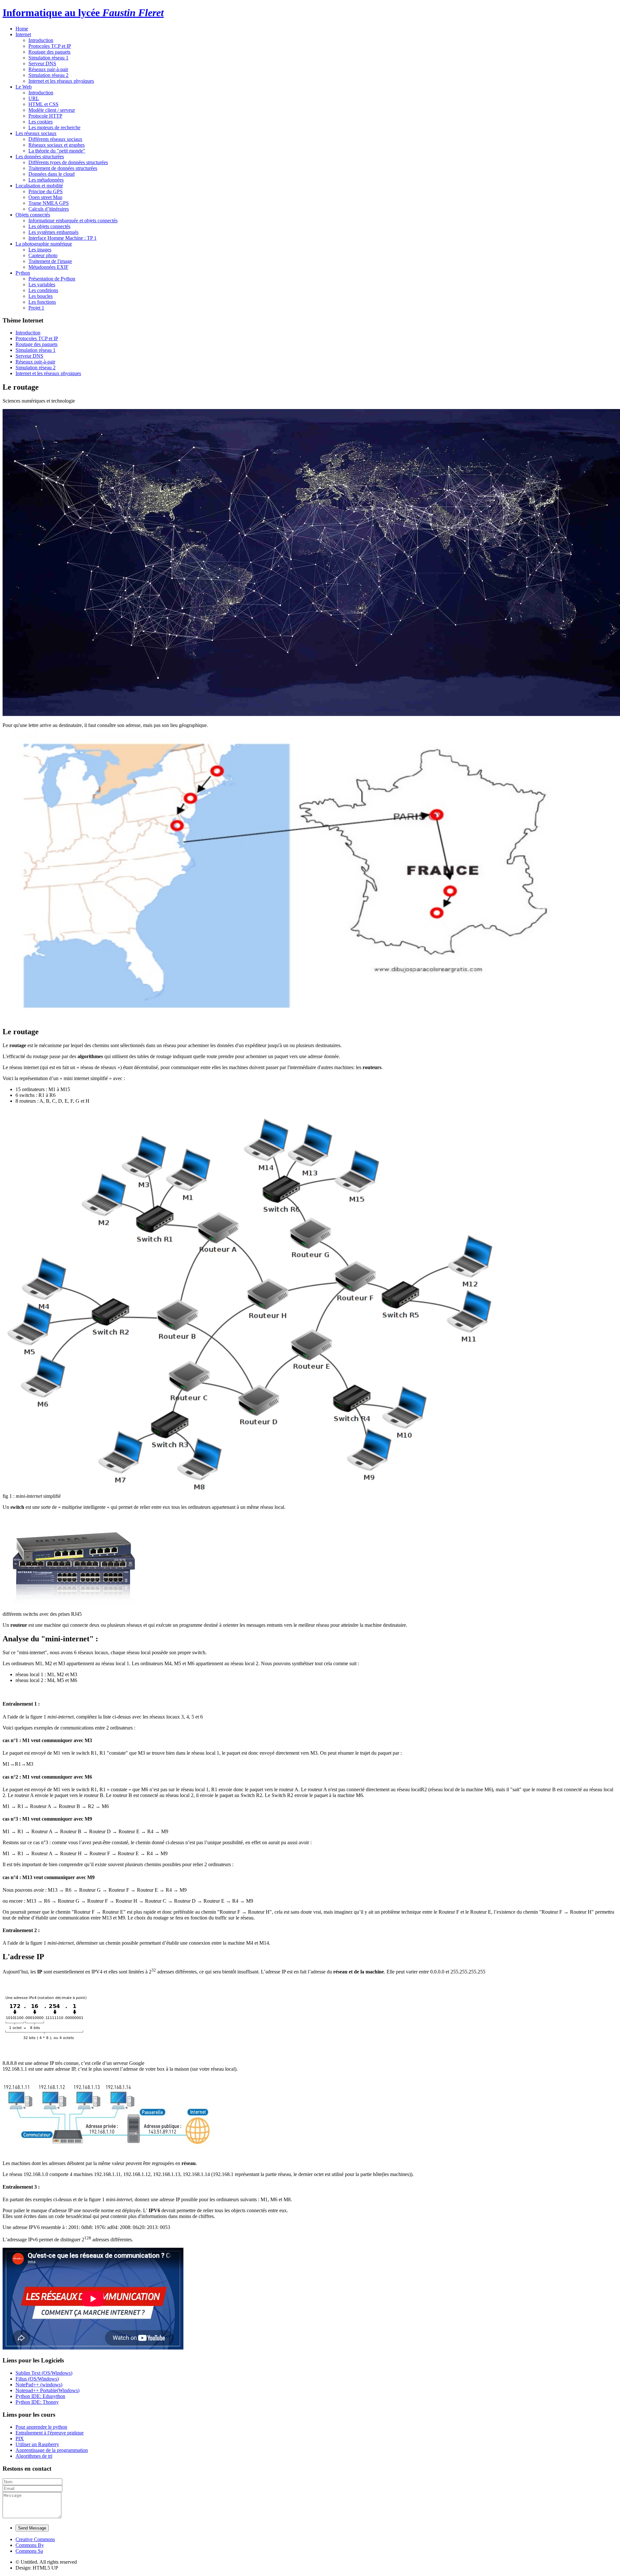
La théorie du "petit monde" (57, 151)
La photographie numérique (44, 244)
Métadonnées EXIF (48, 267)
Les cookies (41, 122)
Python (23, 273)
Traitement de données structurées (63, 168)
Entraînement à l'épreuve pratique (50, 2433)
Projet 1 (36, 308)
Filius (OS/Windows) (37, 2379)
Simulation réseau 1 (48, 58)
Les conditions (43, 290)
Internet (23, 34)
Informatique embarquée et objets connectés (73, 221)
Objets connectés (33, 215)
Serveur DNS (42, 63)
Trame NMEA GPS (49, 203)
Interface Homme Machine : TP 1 (62, 238)
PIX (20, 2439)
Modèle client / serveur (52, 110)
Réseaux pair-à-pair (48, 69)
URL (34, 98)
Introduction (41, 40)
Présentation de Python (52, 279)
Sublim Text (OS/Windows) (44, 2373)
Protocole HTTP (45, 116)
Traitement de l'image (50, 261)
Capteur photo (43, 255)
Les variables (42, 284)
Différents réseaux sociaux (55, 139)
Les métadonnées (46, 180)
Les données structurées (40, 157)
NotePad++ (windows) (39, 2385)
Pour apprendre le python (41, 2427)
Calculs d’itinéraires (49, 209)
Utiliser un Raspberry (37, 2444)
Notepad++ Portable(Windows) (47, 2390)
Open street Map (45, 197)
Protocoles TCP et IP (50, 46)
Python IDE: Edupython (40, 2396)
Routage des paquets (49, 52)
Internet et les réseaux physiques (61, 81)
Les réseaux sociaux (36, 133)
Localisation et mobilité (39, 186)
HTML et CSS (43, 104)
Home (22, 29)
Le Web (24, 87)
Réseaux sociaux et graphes (57, 145)
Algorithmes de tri (34, 2456)
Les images (40, 250)
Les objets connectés (49, 226)
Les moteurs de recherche (54, 127)
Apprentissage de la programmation (52, 2450)
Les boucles (41, 296)
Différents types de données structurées (68, 162)
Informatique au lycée (83, 13)
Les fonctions (42, 302)
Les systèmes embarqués (53, 232)
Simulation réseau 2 (48, 75)
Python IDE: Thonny (37, 2402)
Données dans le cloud (52, 174)
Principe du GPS (46, 191)
